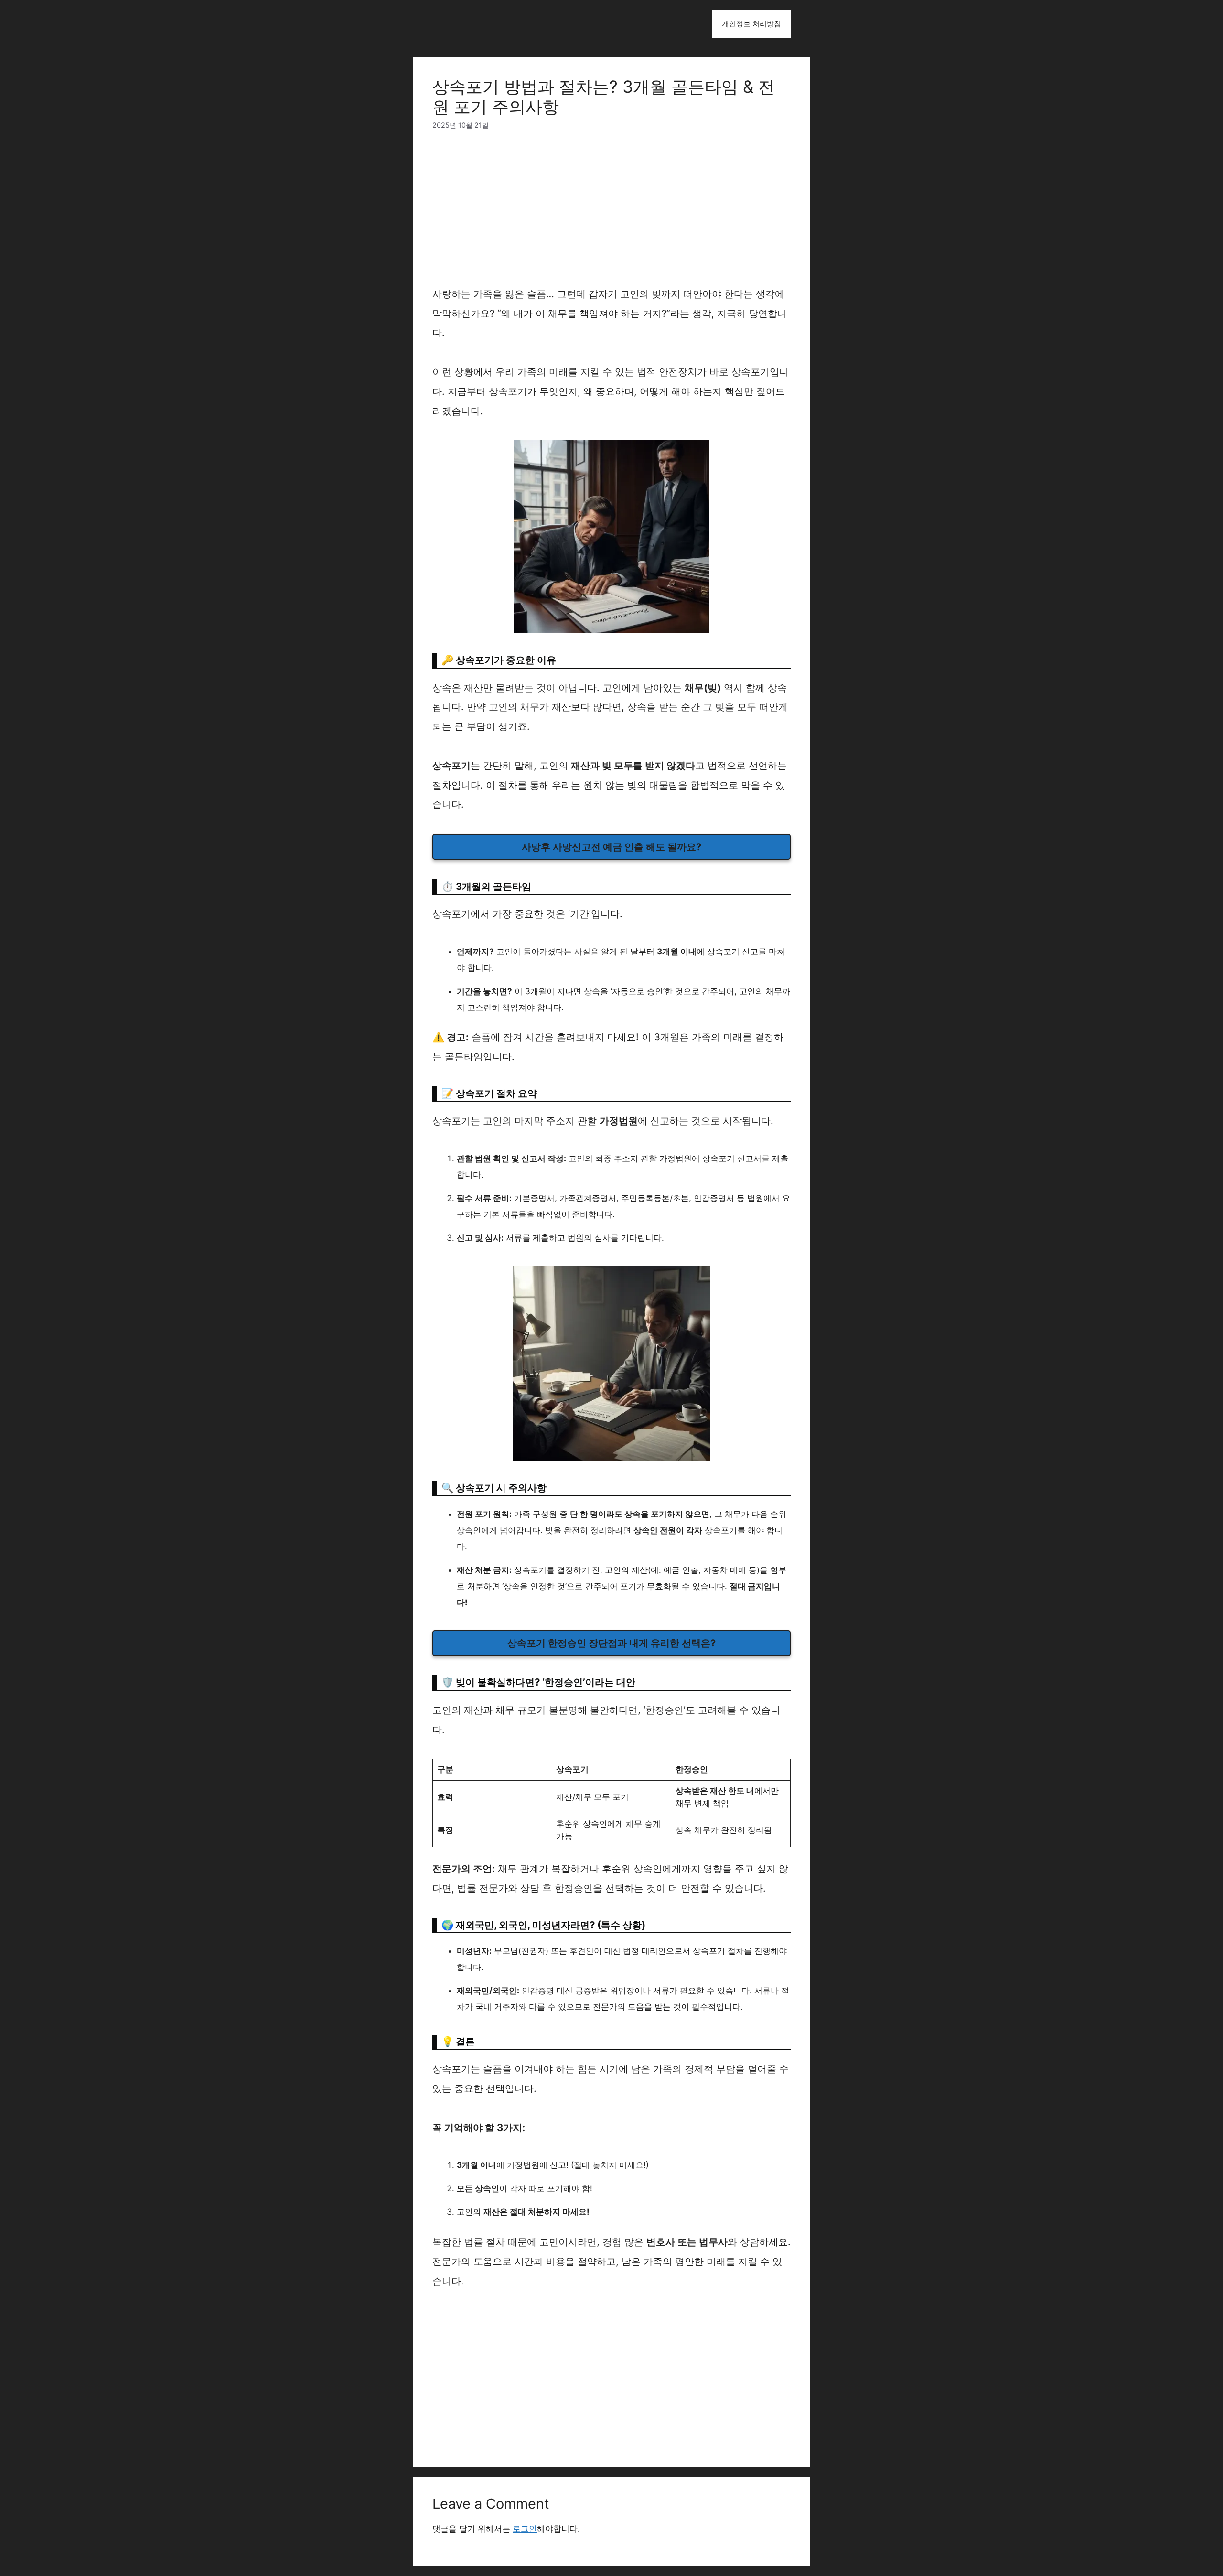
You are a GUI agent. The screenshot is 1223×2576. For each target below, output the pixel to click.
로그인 (525, 2529)
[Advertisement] (611, 214)
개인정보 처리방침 (751, 24)
